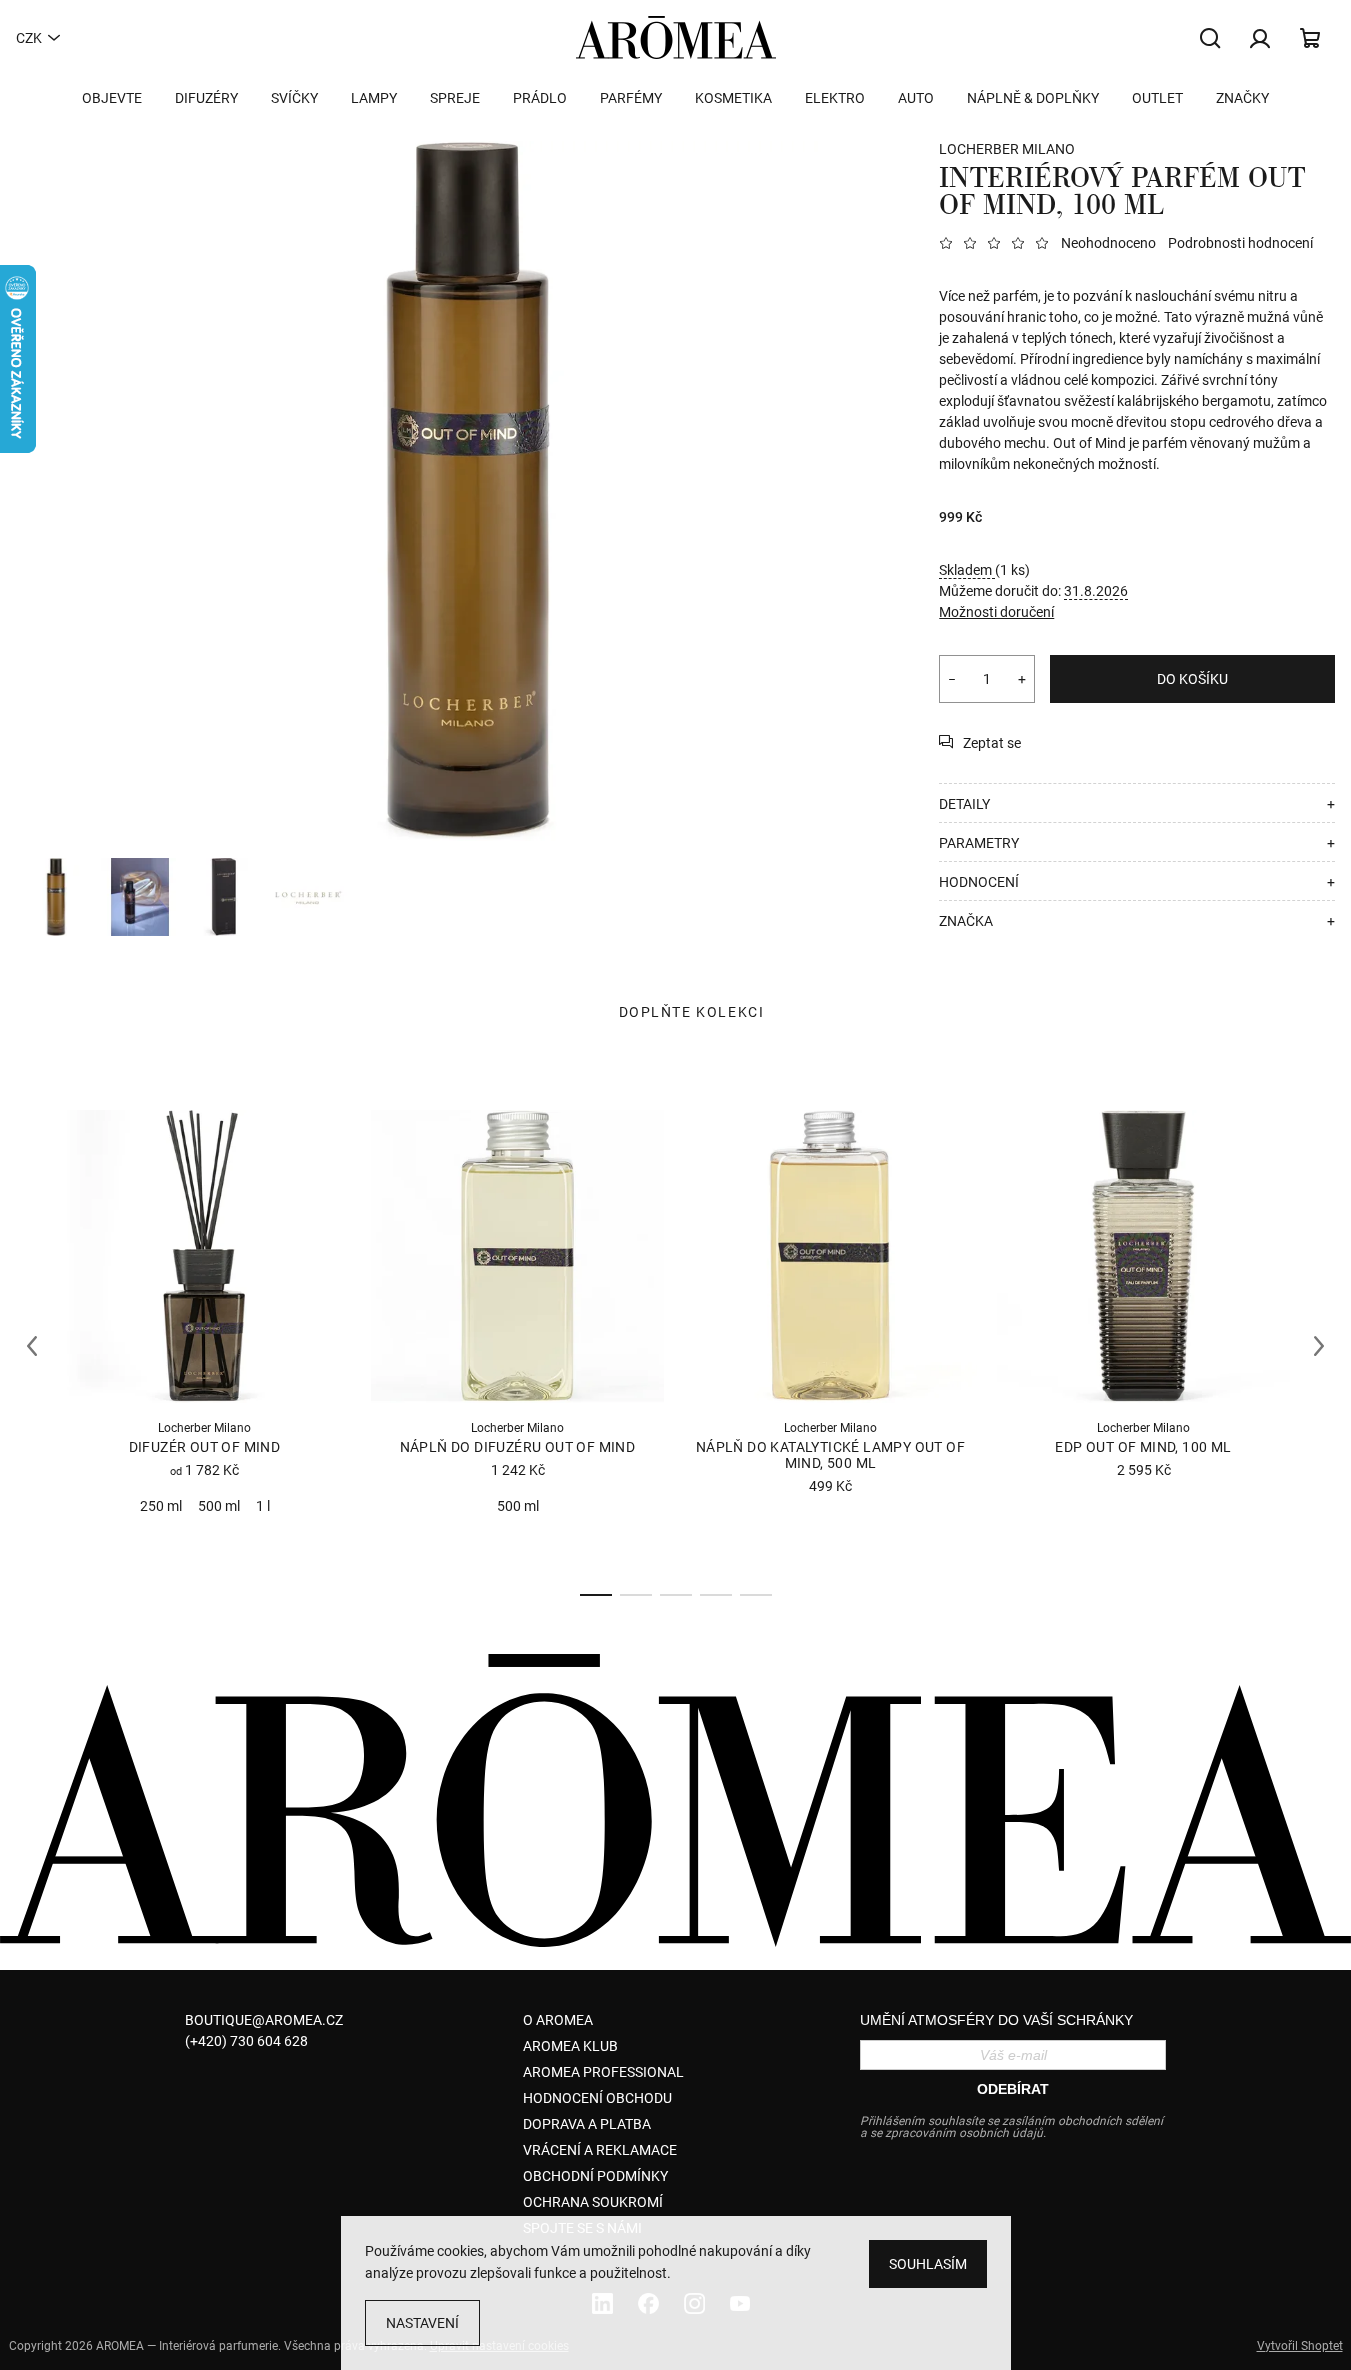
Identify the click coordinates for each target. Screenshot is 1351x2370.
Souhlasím (928, 2264)
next (1319, 1346)
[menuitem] (112, 98)
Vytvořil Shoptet (1300, 2346)
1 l (263, 1506)
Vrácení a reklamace (600, 2150)
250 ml (161, 1506)
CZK (29, 38)
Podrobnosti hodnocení (1240, 243)
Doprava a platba (587, 2124)
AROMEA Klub (570, 2046)
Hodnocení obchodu (597, 2098)
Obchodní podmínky (595, 2176)
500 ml (219, 1506)
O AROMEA (558, 2020)
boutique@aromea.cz (264, 2020)
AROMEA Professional (603, 2072)
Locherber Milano (1007, 149)
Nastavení (422, 2323)
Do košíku (1192, 679)
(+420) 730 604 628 (246, 2041)
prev (32, 1346)
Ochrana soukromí (593, 2202)
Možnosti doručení (996, 612)
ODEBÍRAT (1013, 2089)
